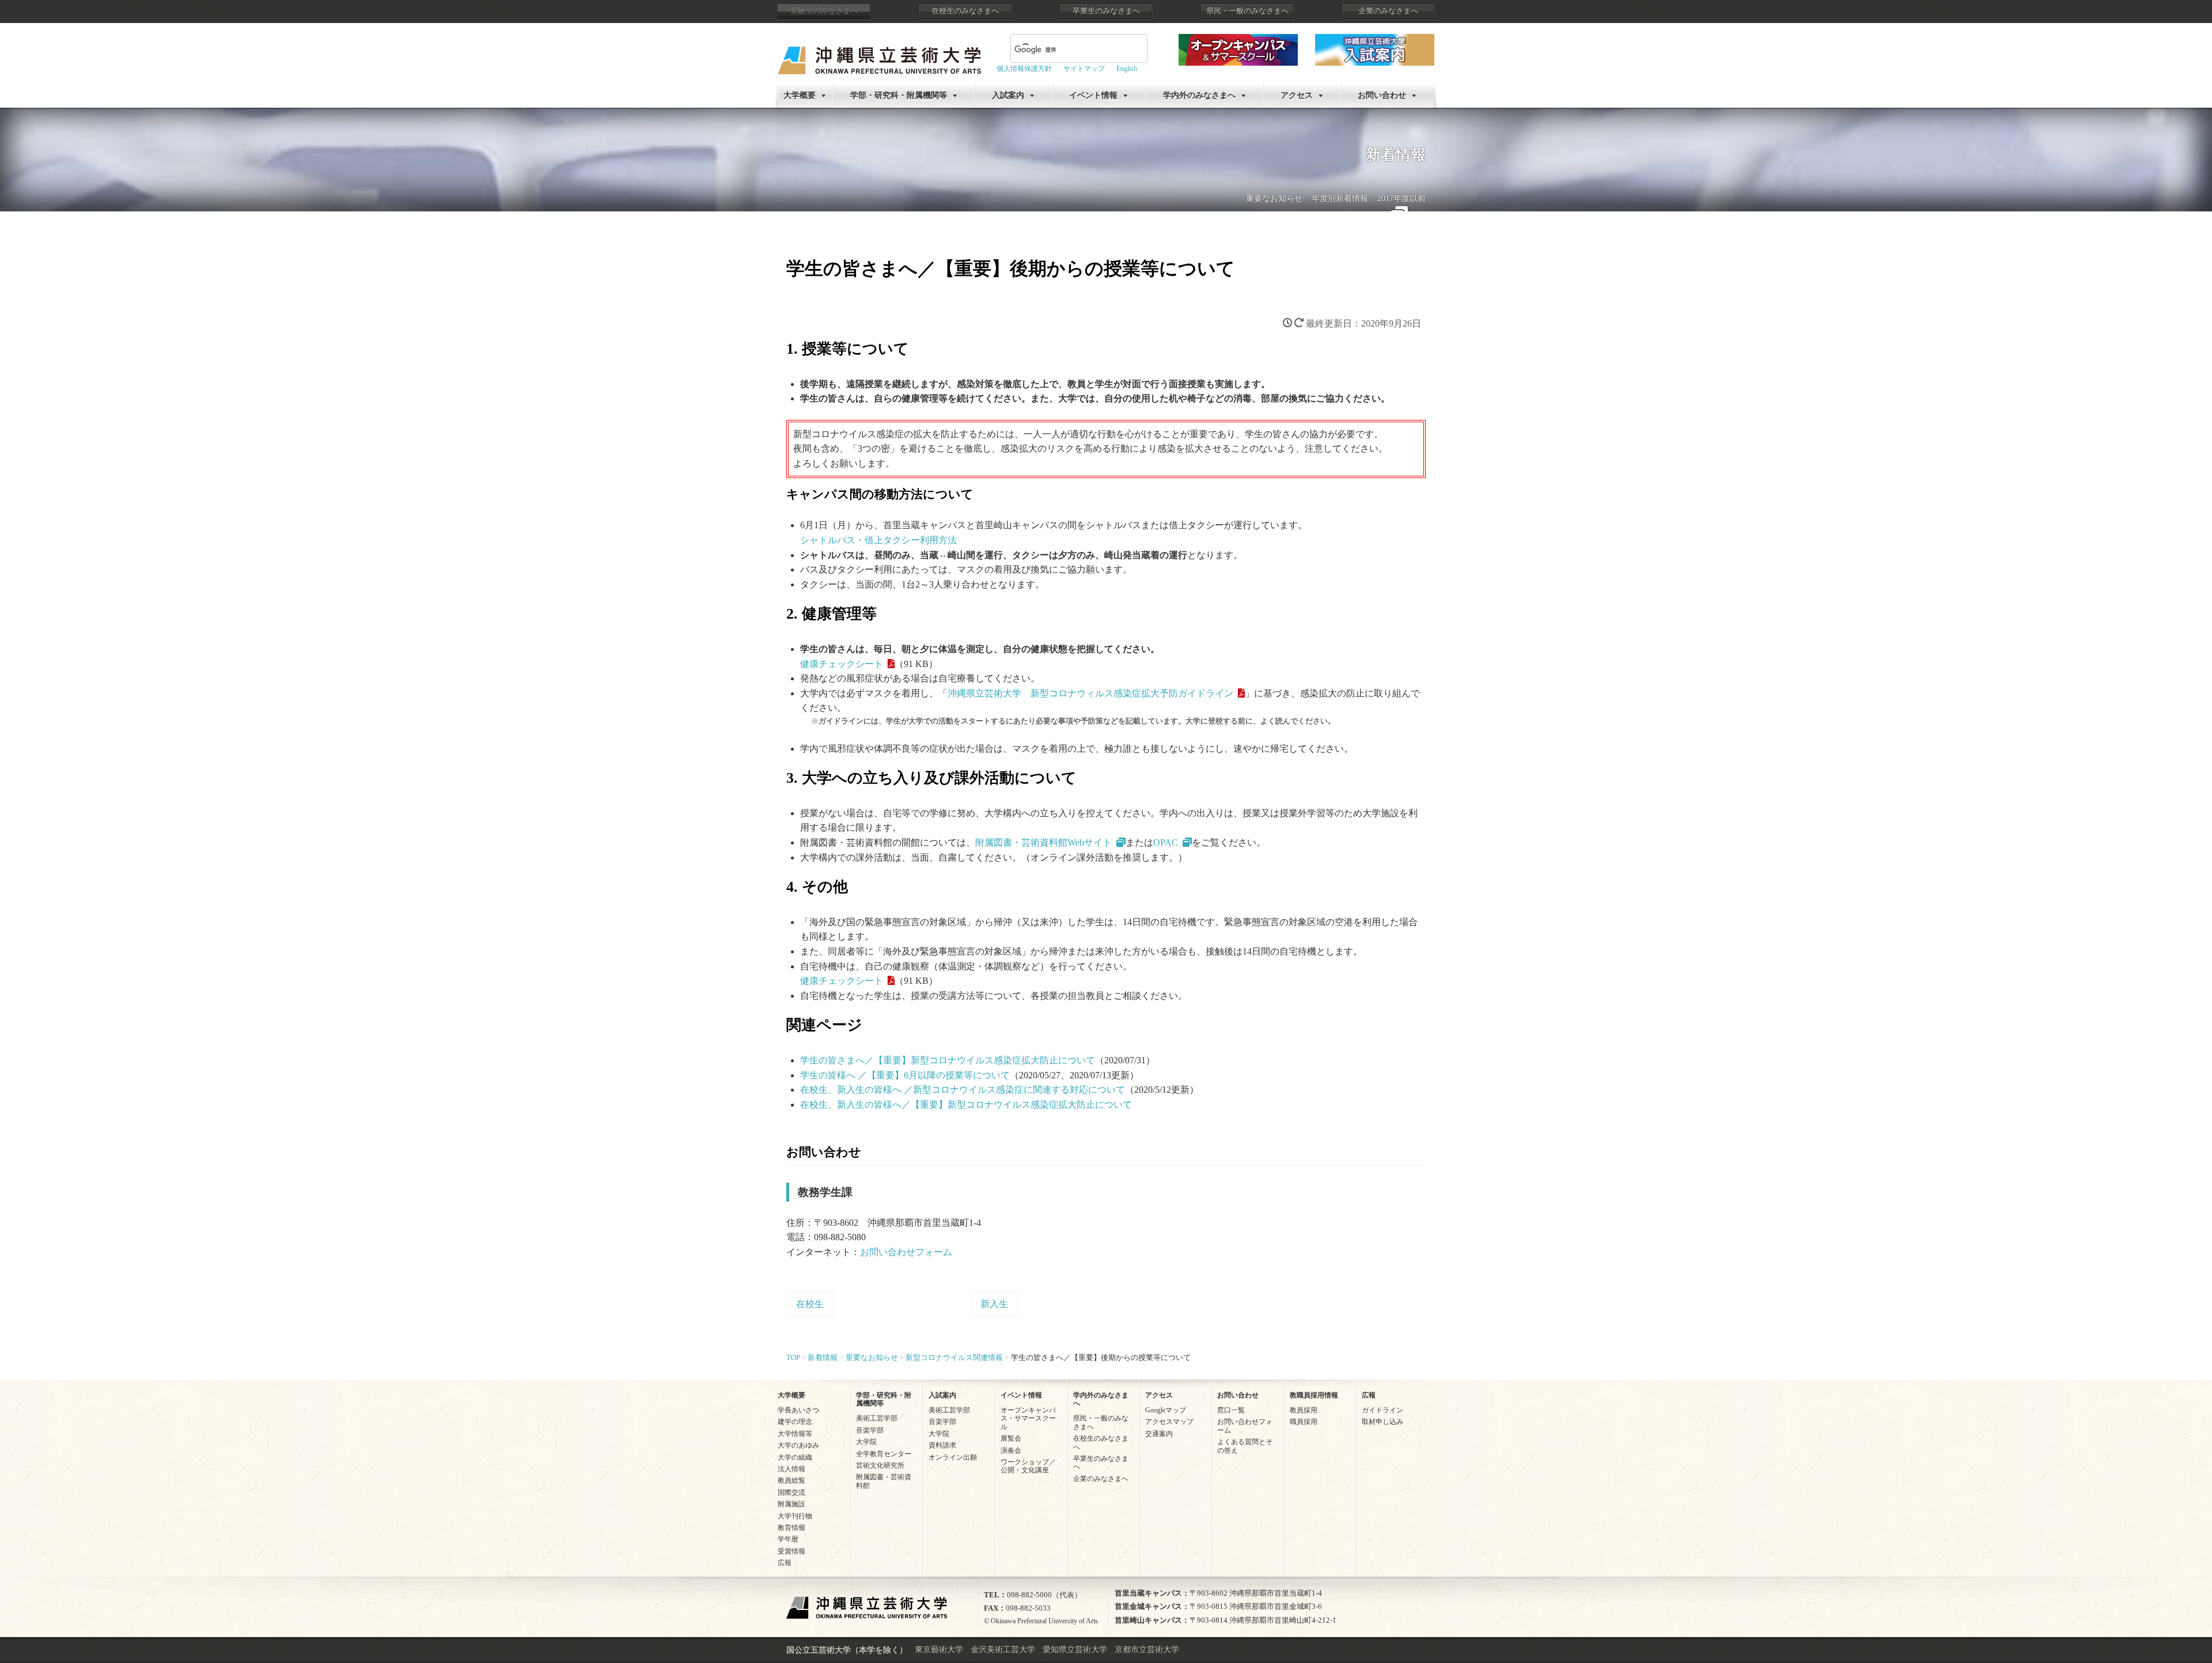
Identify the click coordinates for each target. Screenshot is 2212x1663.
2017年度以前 (1402, 198)
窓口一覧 (1231, 1410)
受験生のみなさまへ (824, 11)
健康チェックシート (842, 664)
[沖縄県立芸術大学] (879, 52)
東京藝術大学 (939, 1649)
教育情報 (791, 1528)
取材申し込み (1382, 1422)
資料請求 (942, 1445)
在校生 (810, 1304)
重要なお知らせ (1274, 198)
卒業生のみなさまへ (1106, 11)
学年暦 (788, 1539)
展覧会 (1011, 1438)
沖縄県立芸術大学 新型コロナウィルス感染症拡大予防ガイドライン (1090, 693)
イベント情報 (1093, 95)
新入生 (994, 1304)
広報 (785, 1563)
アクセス (1297, 95)
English (1127, 69)
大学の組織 (795, 1457)
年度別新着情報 (1340, 198)
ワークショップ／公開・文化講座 (1028, 1466)
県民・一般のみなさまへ (1247, 11)
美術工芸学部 (877, 1418)
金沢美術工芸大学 (1003, 1649)
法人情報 (791, 1469)
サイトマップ (1084, 69)
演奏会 (1011, 1450)
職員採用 (1304, 1422)
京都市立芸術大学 (1147, 1649)
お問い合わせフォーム (906, 1252)
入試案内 (1008, 95)
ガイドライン (1382, 1410)
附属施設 (791, 1504)
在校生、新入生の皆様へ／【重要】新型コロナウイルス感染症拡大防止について (966, 1105)
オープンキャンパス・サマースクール (1028, 1418)
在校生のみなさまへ (965, 11)
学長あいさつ (798, 1410)
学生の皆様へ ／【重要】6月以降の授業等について (905, 1075)
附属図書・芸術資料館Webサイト (1043, 842)
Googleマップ (1166, 1410)
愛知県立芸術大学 (1075, 1649)
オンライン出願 (953, 1457)
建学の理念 (795, 1422)
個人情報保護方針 (1024, 69)
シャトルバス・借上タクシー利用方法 (878, 540)
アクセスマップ (1169, 1422)
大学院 (866, 1442)
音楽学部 (870, 1430)
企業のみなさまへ (1388, 11)
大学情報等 (795, 1434)
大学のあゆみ (798, 1445)
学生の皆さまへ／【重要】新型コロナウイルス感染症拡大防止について (948, 1060)
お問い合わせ (1382, 95)
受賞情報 (791, 1551)
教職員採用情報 (1314, 1395)
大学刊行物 (795, 1516)
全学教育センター (884, 1454)
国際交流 (791, 1492)
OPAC (1166, 842)
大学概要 (800, 95)
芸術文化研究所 (880, 1465)
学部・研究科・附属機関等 (899, 95)
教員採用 (1304, 1410)
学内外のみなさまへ (1199, 95)
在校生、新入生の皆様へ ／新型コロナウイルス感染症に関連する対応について (963, 1090)
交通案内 (1159, 1434)
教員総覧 (791, 1480)
